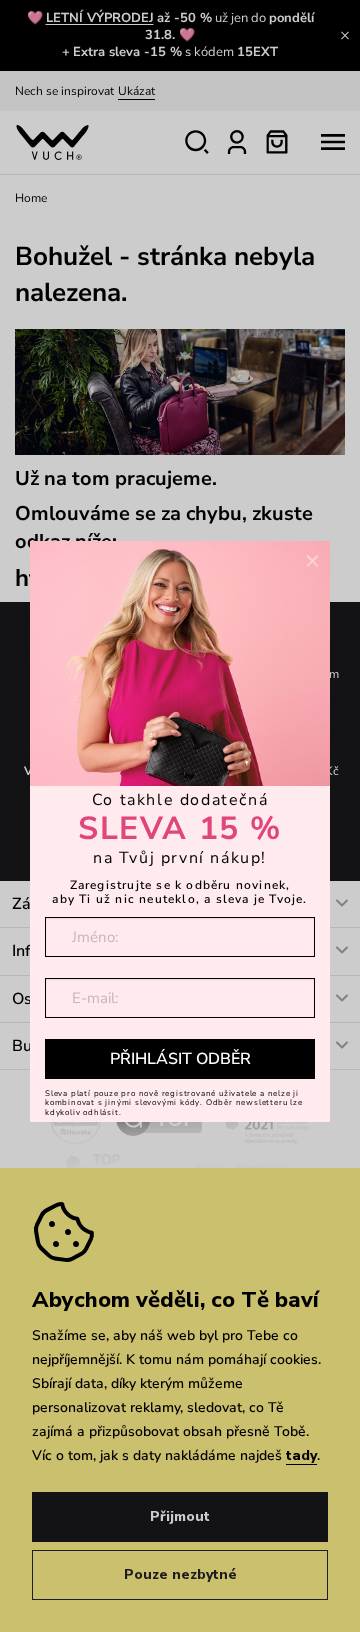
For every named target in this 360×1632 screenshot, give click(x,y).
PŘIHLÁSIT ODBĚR (180, 1059)
